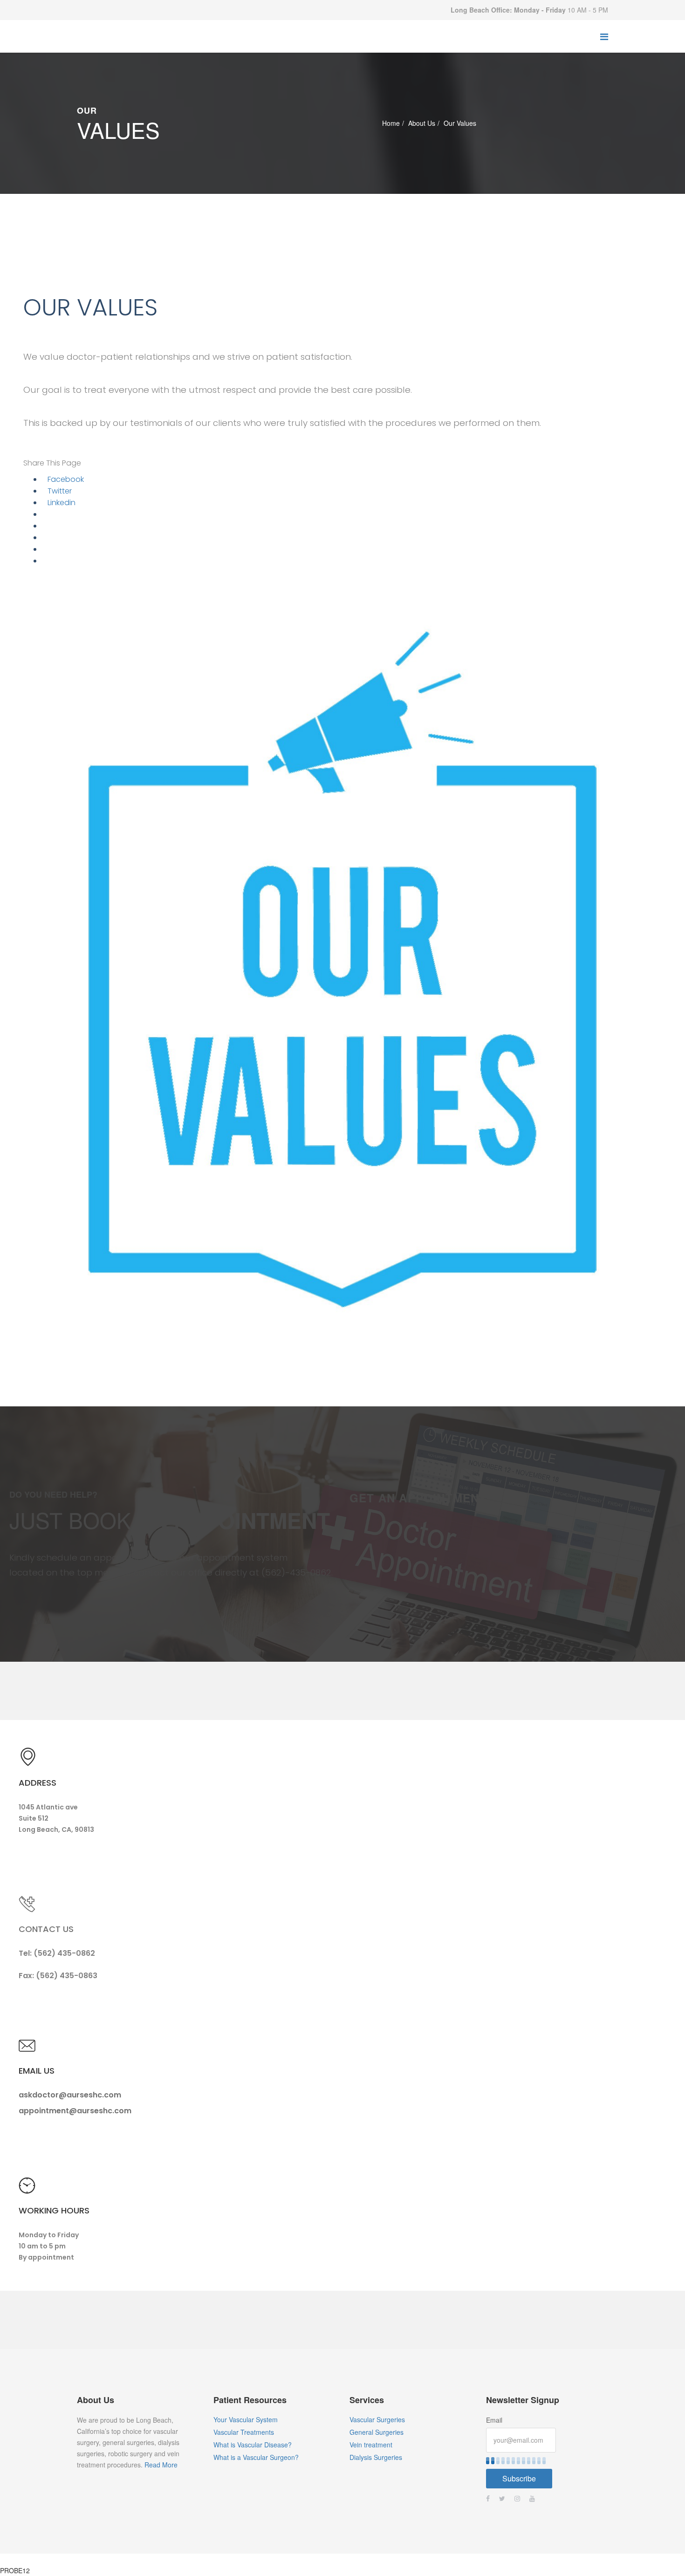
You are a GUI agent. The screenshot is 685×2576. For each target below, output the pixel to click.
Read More (161, 2465)
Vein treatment (371, 2445)
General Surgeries (377, 2432)
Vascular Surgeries (377, 2419)
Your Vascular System (246, 2419)
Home (391, 123)
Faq (326, 2559)
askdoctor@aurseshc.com (70, 2095)
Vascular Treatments (244, 2432)
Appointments (286, 2559)
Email (494, 2420)
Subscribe (519, 2478)
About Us (422, 123)
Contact (358, 2559)
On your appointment (220, 2559)
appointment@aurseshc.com (75, 2111)
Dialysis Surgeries (376, 2457)
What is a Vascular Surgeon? (256, 2457)
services (162, 2559)
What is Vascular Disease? (253, 2445)
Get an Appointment (418, 1498)
